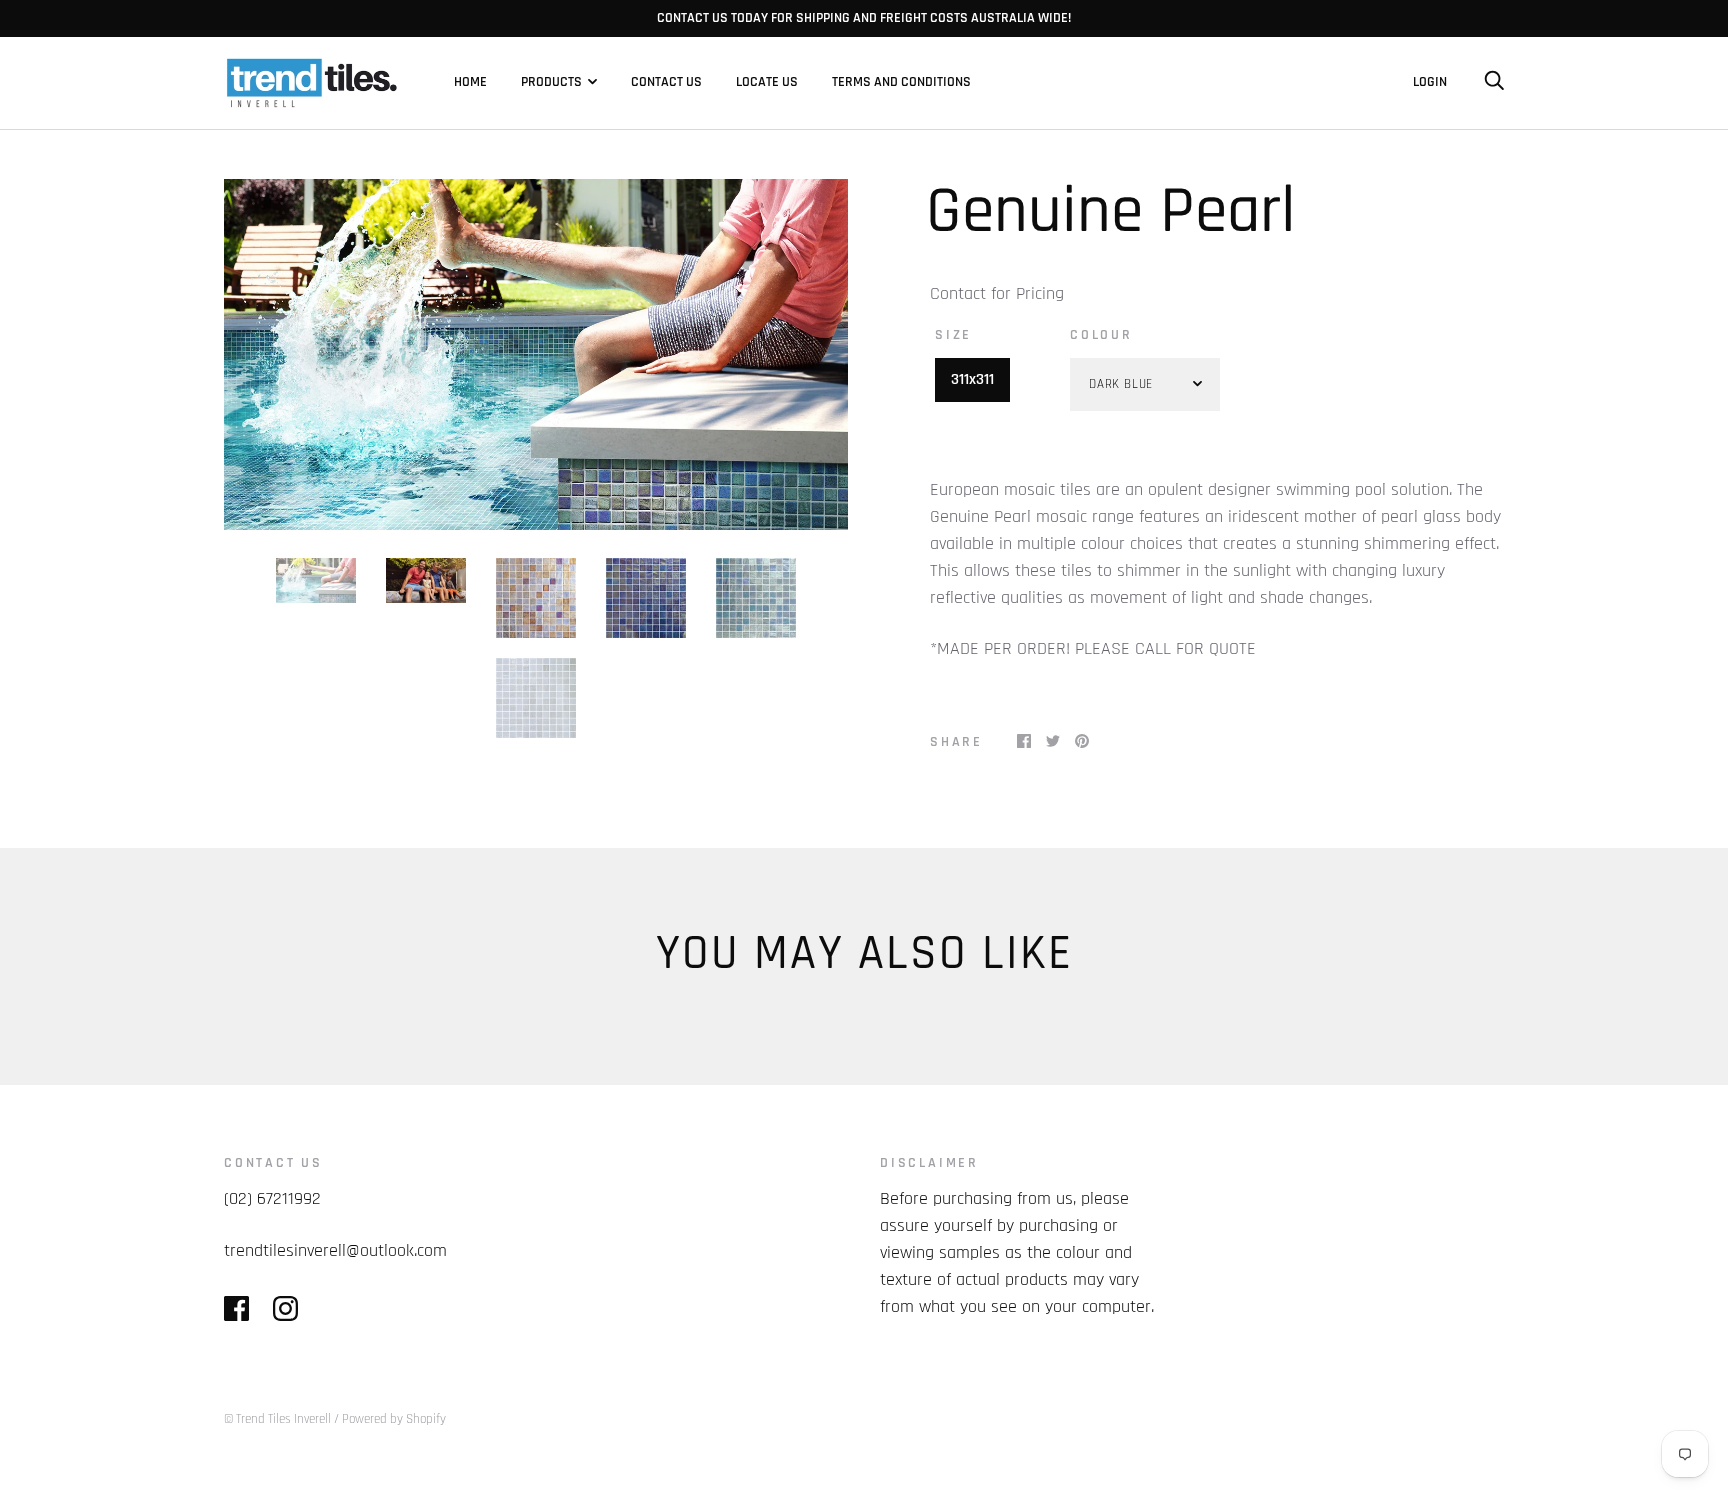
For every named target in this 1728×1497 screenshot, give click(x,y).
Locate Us (767, 82)
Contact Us (666, 82)
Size (953, 335)
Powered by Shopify (394, 1419)
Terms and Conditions (901, 82)
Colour (1101, 335)
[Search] (1494, 82)
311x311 (972, 379)
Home (470, 82)
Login (1430, 82)
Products (551, 82)
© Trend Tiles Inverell (277, 1419)
